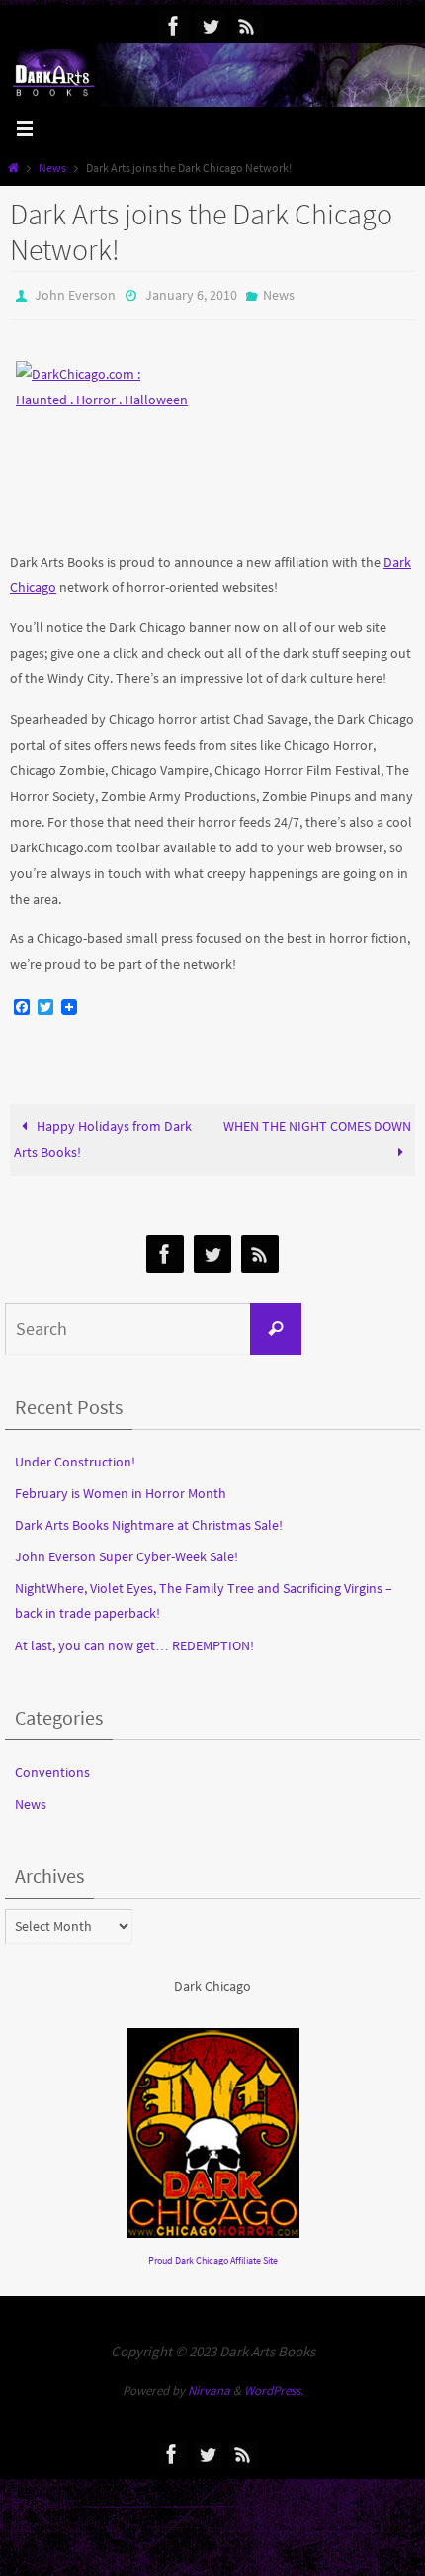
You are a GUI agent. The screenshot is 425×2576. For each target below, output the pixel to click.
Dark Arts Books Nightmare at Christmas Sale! (149, 1520)
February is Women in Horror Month (121, 1488)
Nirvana (209, 2387)
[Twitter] (211, 26)
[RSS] (247, 26)
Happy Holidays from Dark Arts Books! (103, 1135)
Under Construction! (75, 1457)
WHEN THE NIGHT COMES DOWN (317, 1122)
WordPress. (274, 2387)
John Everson (75, 294)
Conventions (52, 1767)
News (52, 168)
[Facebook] (174, 26)
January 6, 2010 (191, 294)
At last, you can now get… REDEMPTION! (134, 1641)
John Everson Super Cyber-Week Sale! (127, 1552)
